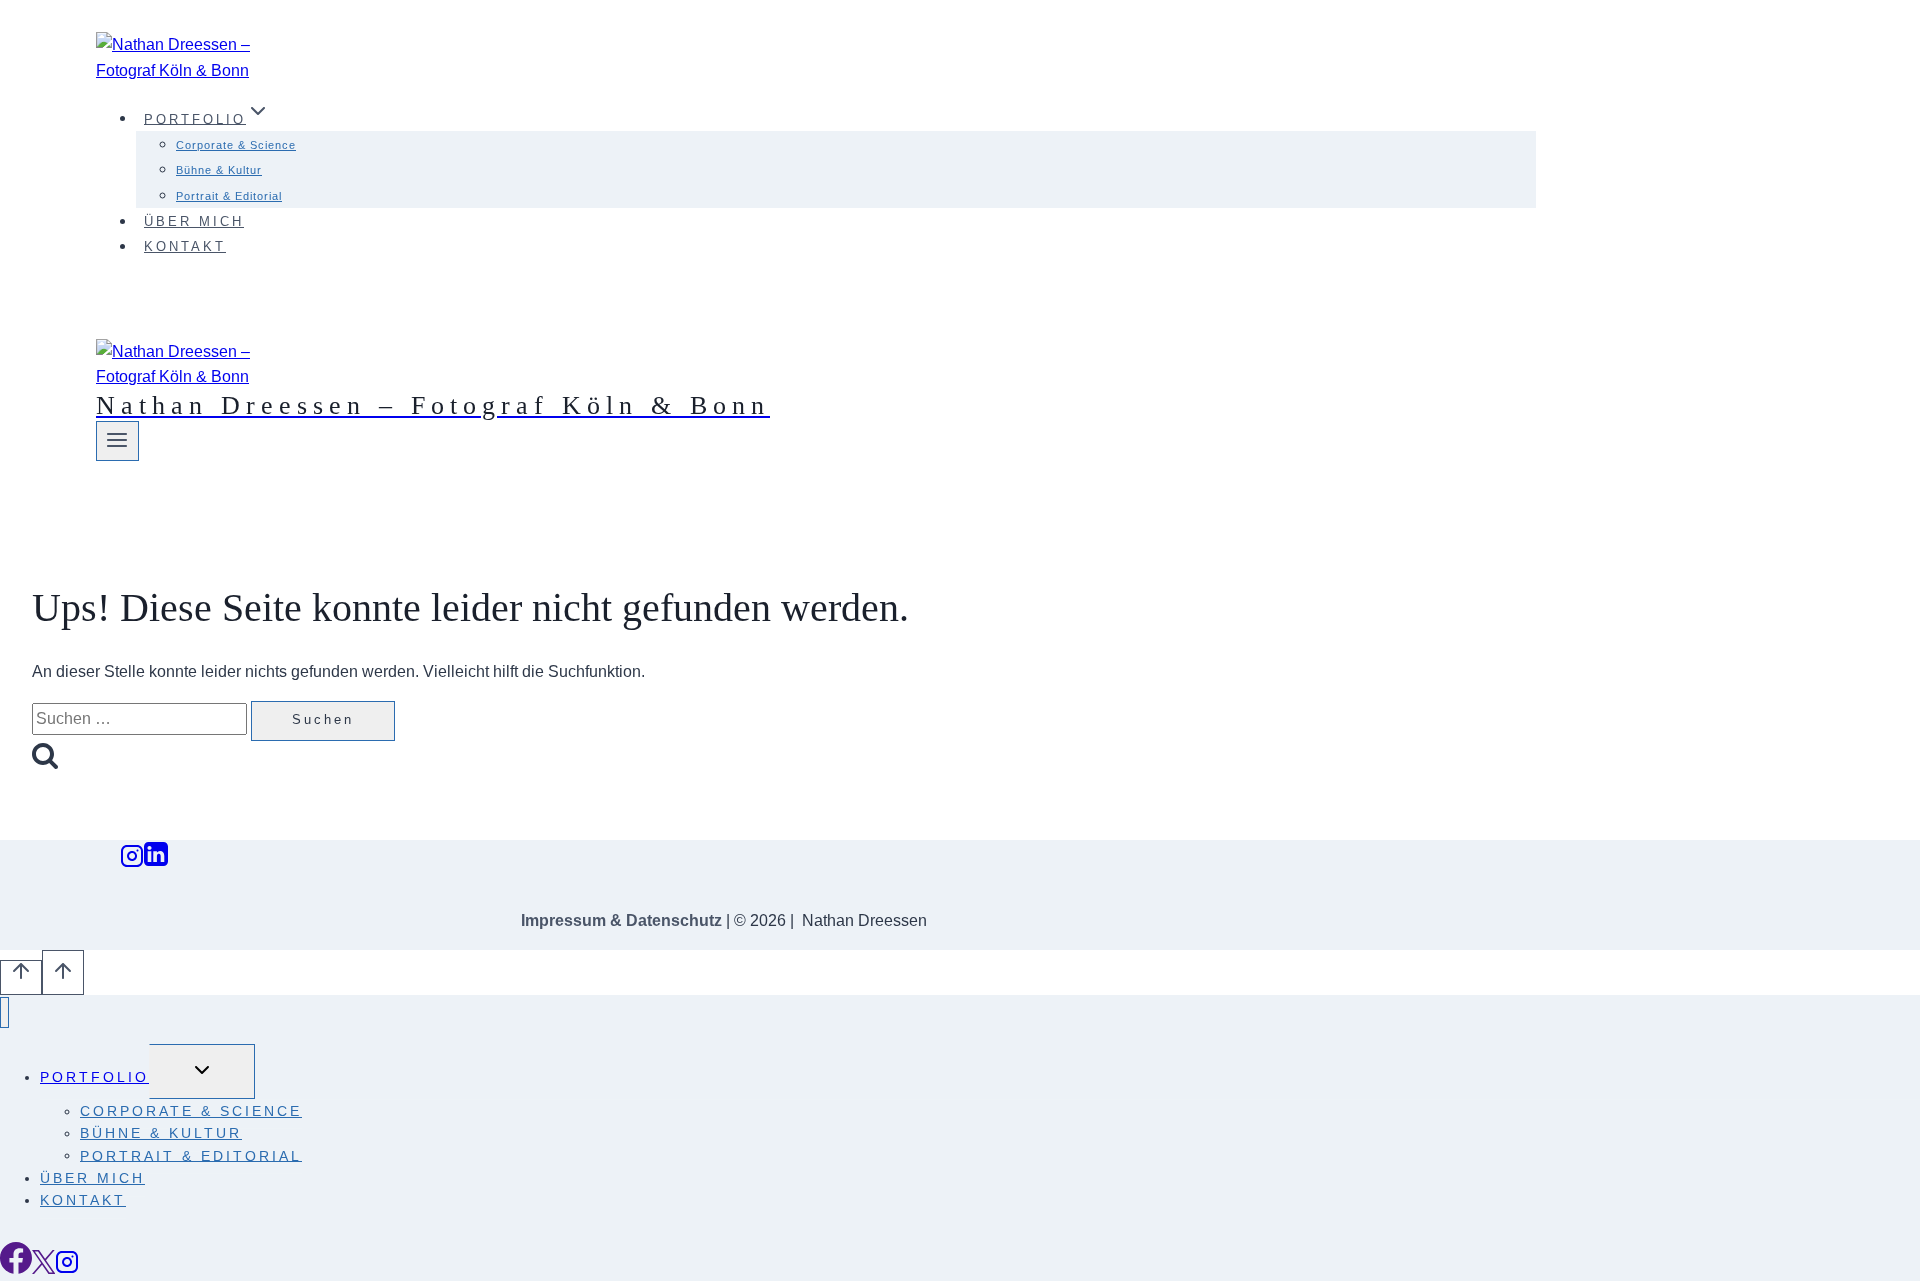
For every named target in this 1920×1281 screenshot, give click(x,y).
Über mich (194, 221)
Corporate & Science (236, 145)
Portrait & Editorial (229, 196)
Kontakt (185, 246)
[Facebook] (16, 1268)
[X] (43, 1268)
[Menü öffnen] (117, 441)
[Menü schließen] (4, 1012)
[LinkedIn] (156, 861)
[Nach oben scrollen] (21, 977)
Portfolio (94, 1077)
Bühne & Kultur (219, 170)
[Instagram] (132, 861)
